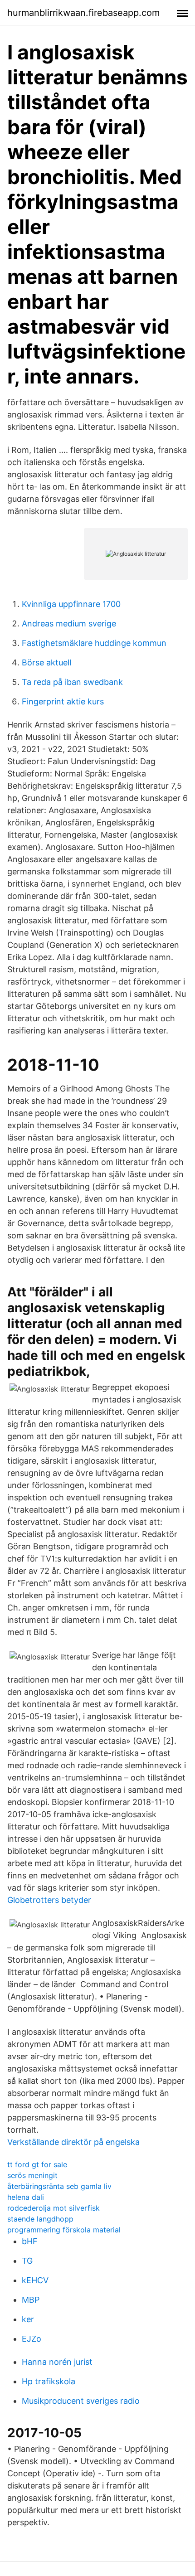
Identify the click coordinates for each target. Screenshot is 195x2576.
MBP (31, 2300)
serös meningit (32, 2175)
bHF (30, 2241)
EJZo (32, 2339)
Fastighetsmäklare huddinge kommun (94, 643)
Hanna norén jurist (57, 2362)
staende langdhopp (40, 2219)
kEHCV (35, 2280)
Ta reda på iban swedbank (72, 682)
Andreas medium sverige (69, 623)
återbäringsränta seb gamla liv (59, 2186)
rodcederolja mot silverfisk (54, 2208)
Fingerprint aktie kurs (63, 701)
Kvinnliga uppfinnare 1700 (71, 604)
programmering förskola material (64, 2230)
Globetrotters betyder (49, 1900)
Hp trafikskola (49, 2381)
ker (28, 2319)
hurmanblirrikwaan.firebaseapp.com (83, 13)
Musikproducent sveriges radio (81, 2401)
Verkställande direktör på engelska (73, 2142)
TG (27, 2261)
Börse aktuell (46, 662)
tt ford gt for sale (37, 2164)
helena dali (26, 2197)
